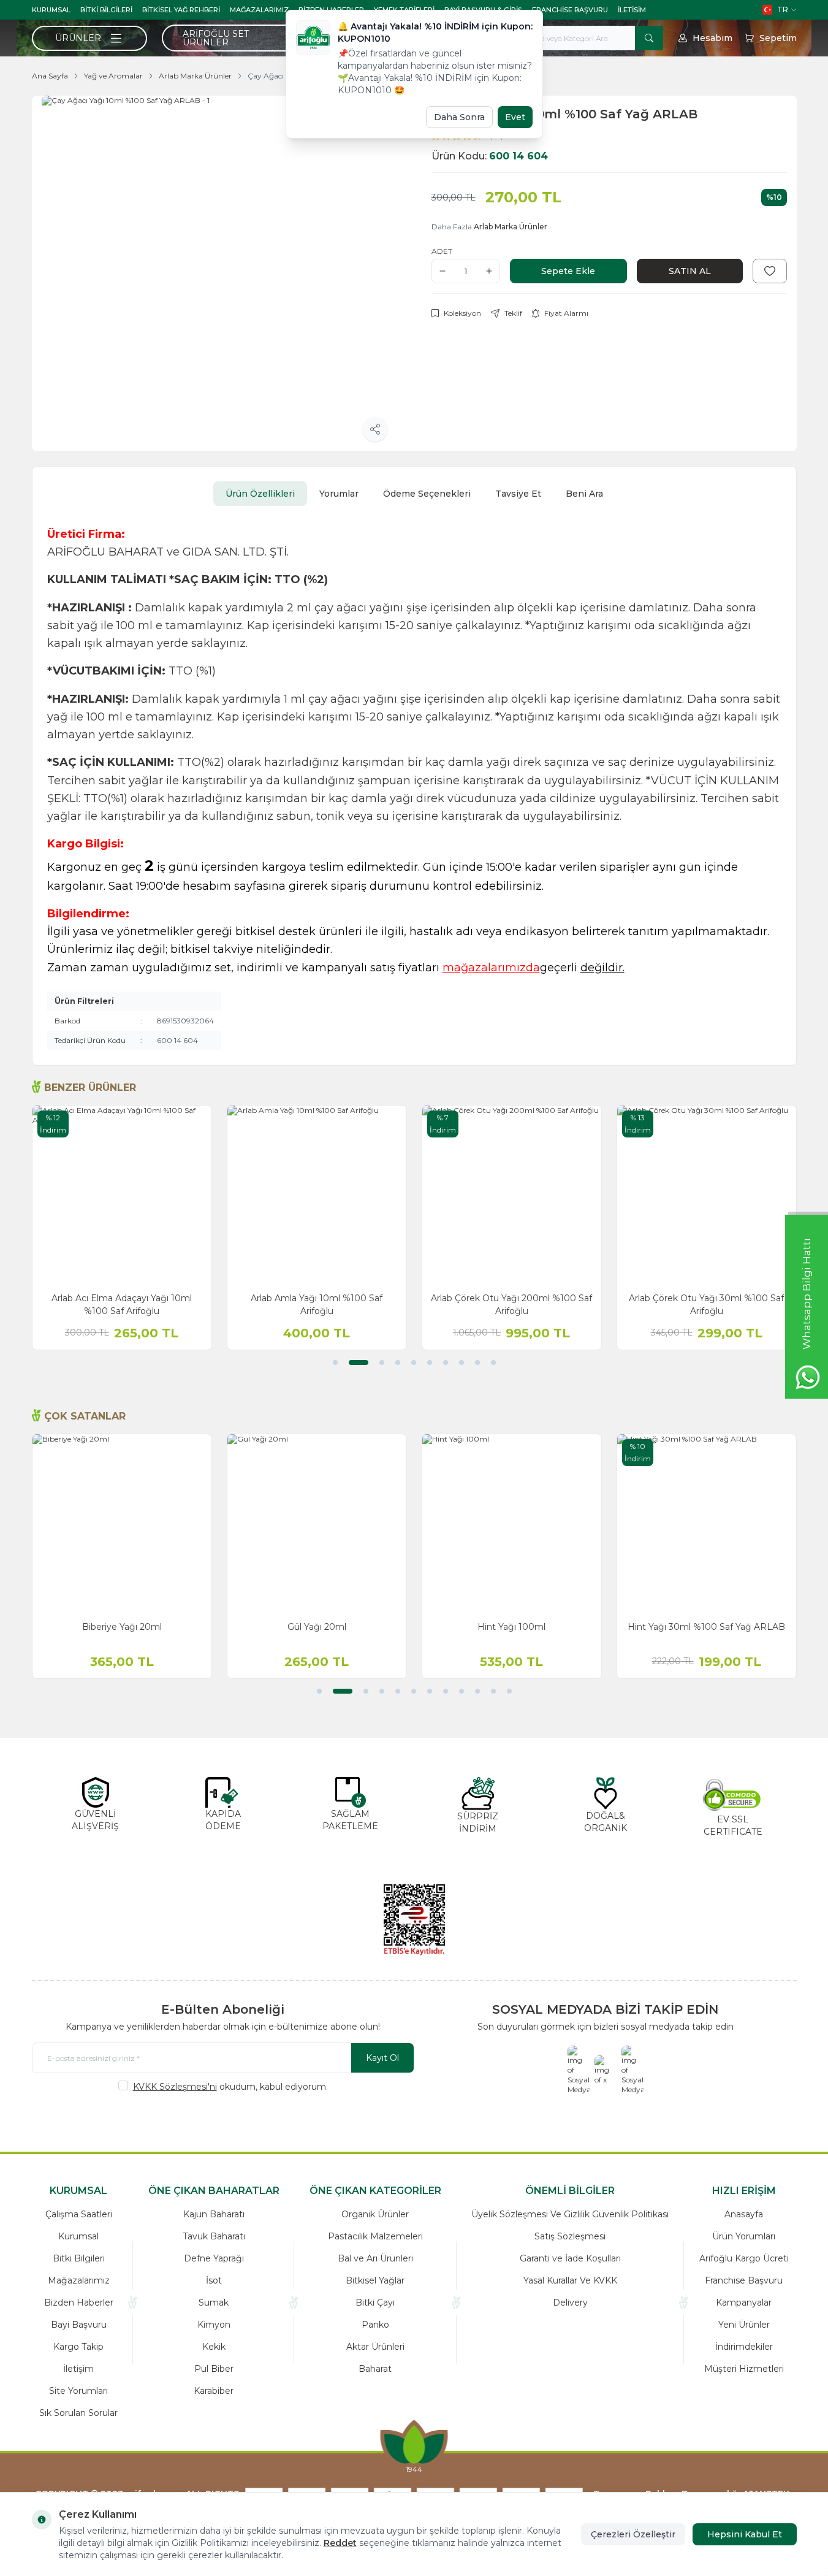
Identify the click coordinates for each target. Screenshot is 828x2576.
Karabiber (214, 2391)
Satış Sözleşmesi (570, 2236)
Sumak (214, 2303)
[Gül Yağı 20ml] (317, 1524)
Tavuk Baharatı (214, 2236)
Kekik (214, 2347)
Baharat (375, 2369)
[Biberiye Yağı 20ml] (122, 1524)
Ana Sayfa (50, 76)
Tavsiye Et (518, 494)
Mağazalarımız (259, 10)
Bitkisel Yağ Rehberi (181, 10)
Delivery (570, 2303)
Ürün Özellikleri (260, 494)
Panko (375, 2325)
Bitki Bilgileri (106, 10)
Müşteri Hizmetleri (744, 2369)
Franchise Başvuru (570, 10)
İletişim (78, 2369)
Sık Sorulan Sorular (78, 2413)
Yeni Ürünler (744, 2325)
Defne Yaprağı (214, 2258)
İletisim (632, 10)
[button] (335, 1363)
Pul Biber (214, 2369)
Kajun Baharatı (214, 2214)
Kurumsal (51, 10)
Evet (515, 117)
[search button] (649, 38)
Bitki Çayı (375, 2303)
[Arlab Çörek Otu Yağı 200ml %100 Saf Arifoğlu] (512, 1195)
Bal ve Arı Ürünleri (375, 2258)
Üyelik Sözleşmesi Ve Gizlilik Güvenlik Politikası (570, 2214)
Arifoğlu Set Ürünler (216, 38)
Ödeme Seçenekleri (427, 494)
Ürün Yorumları (744, 2236)
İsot (214, 2280)
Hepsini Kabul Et (745, 2534)
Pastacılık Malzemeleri (375, 2236)
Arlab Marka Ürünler (195, 76)
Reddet (340, 2543)
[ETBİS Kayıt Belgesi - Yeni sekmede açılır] (414, 1920)
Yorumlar (339, 494)
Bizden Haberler (79, 2303)
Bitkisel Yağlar (375, 2280)
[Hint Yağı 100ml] (512, 1524)
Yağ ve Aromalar (113, 76)
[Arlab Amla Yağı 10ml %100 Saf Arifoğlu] (317, 1195)
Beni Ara (584, 494)
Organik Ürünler (375, 2214)
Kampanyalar (744, 2303)
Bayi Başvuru (79, 2325)
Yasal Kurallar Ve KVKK (570, 2280)
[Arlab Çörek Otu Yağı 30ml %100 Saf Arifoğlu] (707, 1195)
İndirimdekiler (744, 2347)
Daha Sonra (459, 117)
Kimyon (214, 2325)
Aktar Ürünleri (375, 2347)
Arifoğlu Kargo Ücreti (744, 2258)
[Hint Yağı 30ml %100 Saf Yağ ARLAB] (707, 1524)
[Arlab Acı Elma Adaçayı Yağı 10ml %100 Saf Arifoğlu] (122, 1195)
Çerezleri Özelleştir (633, 2534)
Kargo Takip (78, 2347)
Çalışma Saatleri (79, 2214)
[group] (219, 273)
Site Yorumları (78, 2391)
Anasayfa (744, 2214)
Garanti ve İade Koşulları (570, 2258)
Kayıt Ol (382, 2058)
